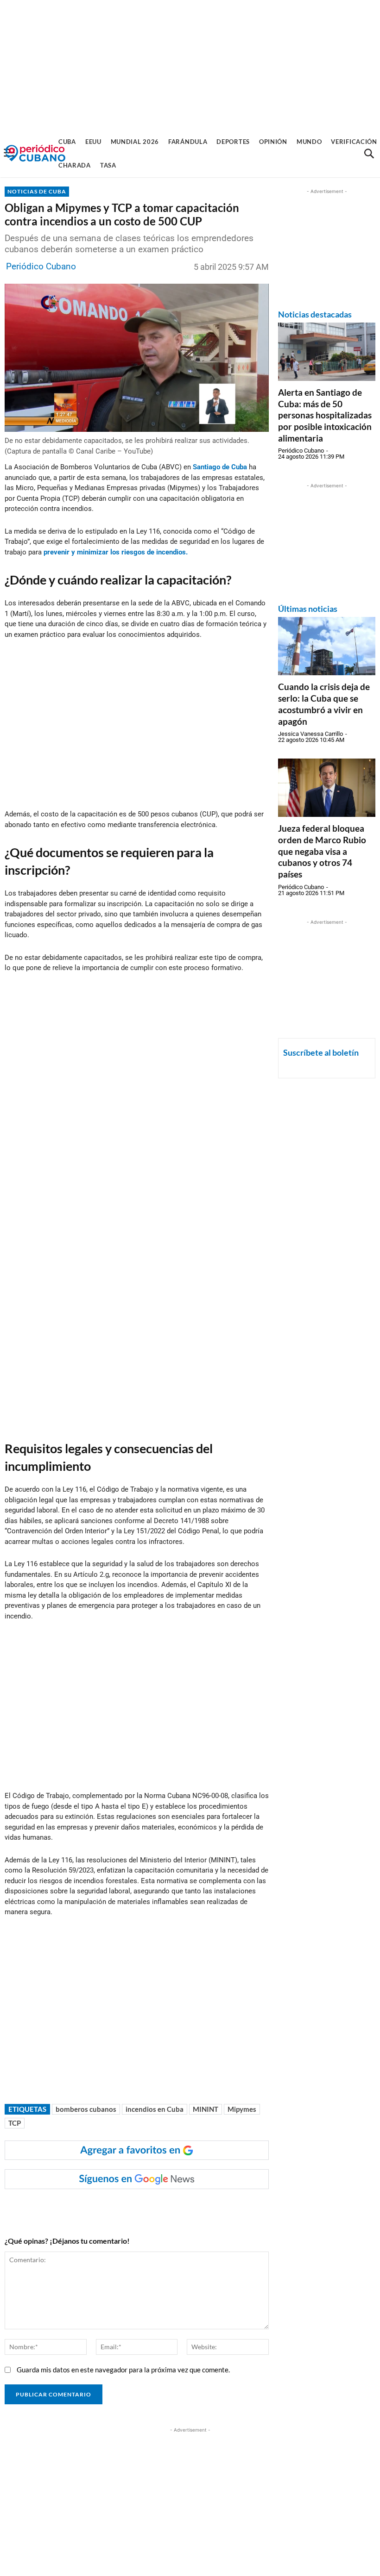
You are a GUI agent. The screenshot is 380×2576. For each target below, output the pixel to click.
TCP (15, 2123)
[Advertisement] (190, 65)
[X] (121, 2208)
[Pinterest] (142, 2208)
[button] (369, 154)
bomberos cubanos (86, 2109)
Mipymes (242, 2109)
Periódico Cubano (41, 266)
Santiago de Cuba (220, 467)
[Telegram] (164, 2208)
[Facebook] (78, 2208)
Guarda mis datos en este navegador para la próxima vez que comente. (123, 2370)
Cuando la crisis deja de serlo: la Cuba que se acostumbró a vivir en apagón (324, 704)
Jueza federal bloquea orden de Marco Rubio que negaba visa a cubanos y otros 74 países (322, 851)
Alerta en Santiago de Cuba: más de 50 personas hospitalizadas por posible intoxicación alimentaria (325, 415)
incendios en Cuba (155, 2109)
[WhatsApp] (100, 2208)
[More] (185, 2208)
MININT (206, 2109)
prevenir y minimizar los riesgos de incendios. (116, 552)
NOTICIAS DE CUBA (37, 191)
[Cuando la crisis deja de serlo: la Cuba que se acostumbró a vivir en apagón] (327, 646)
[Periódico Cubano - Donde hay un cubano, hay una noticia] (35, 153)
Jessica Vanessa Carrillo (310, 734)
